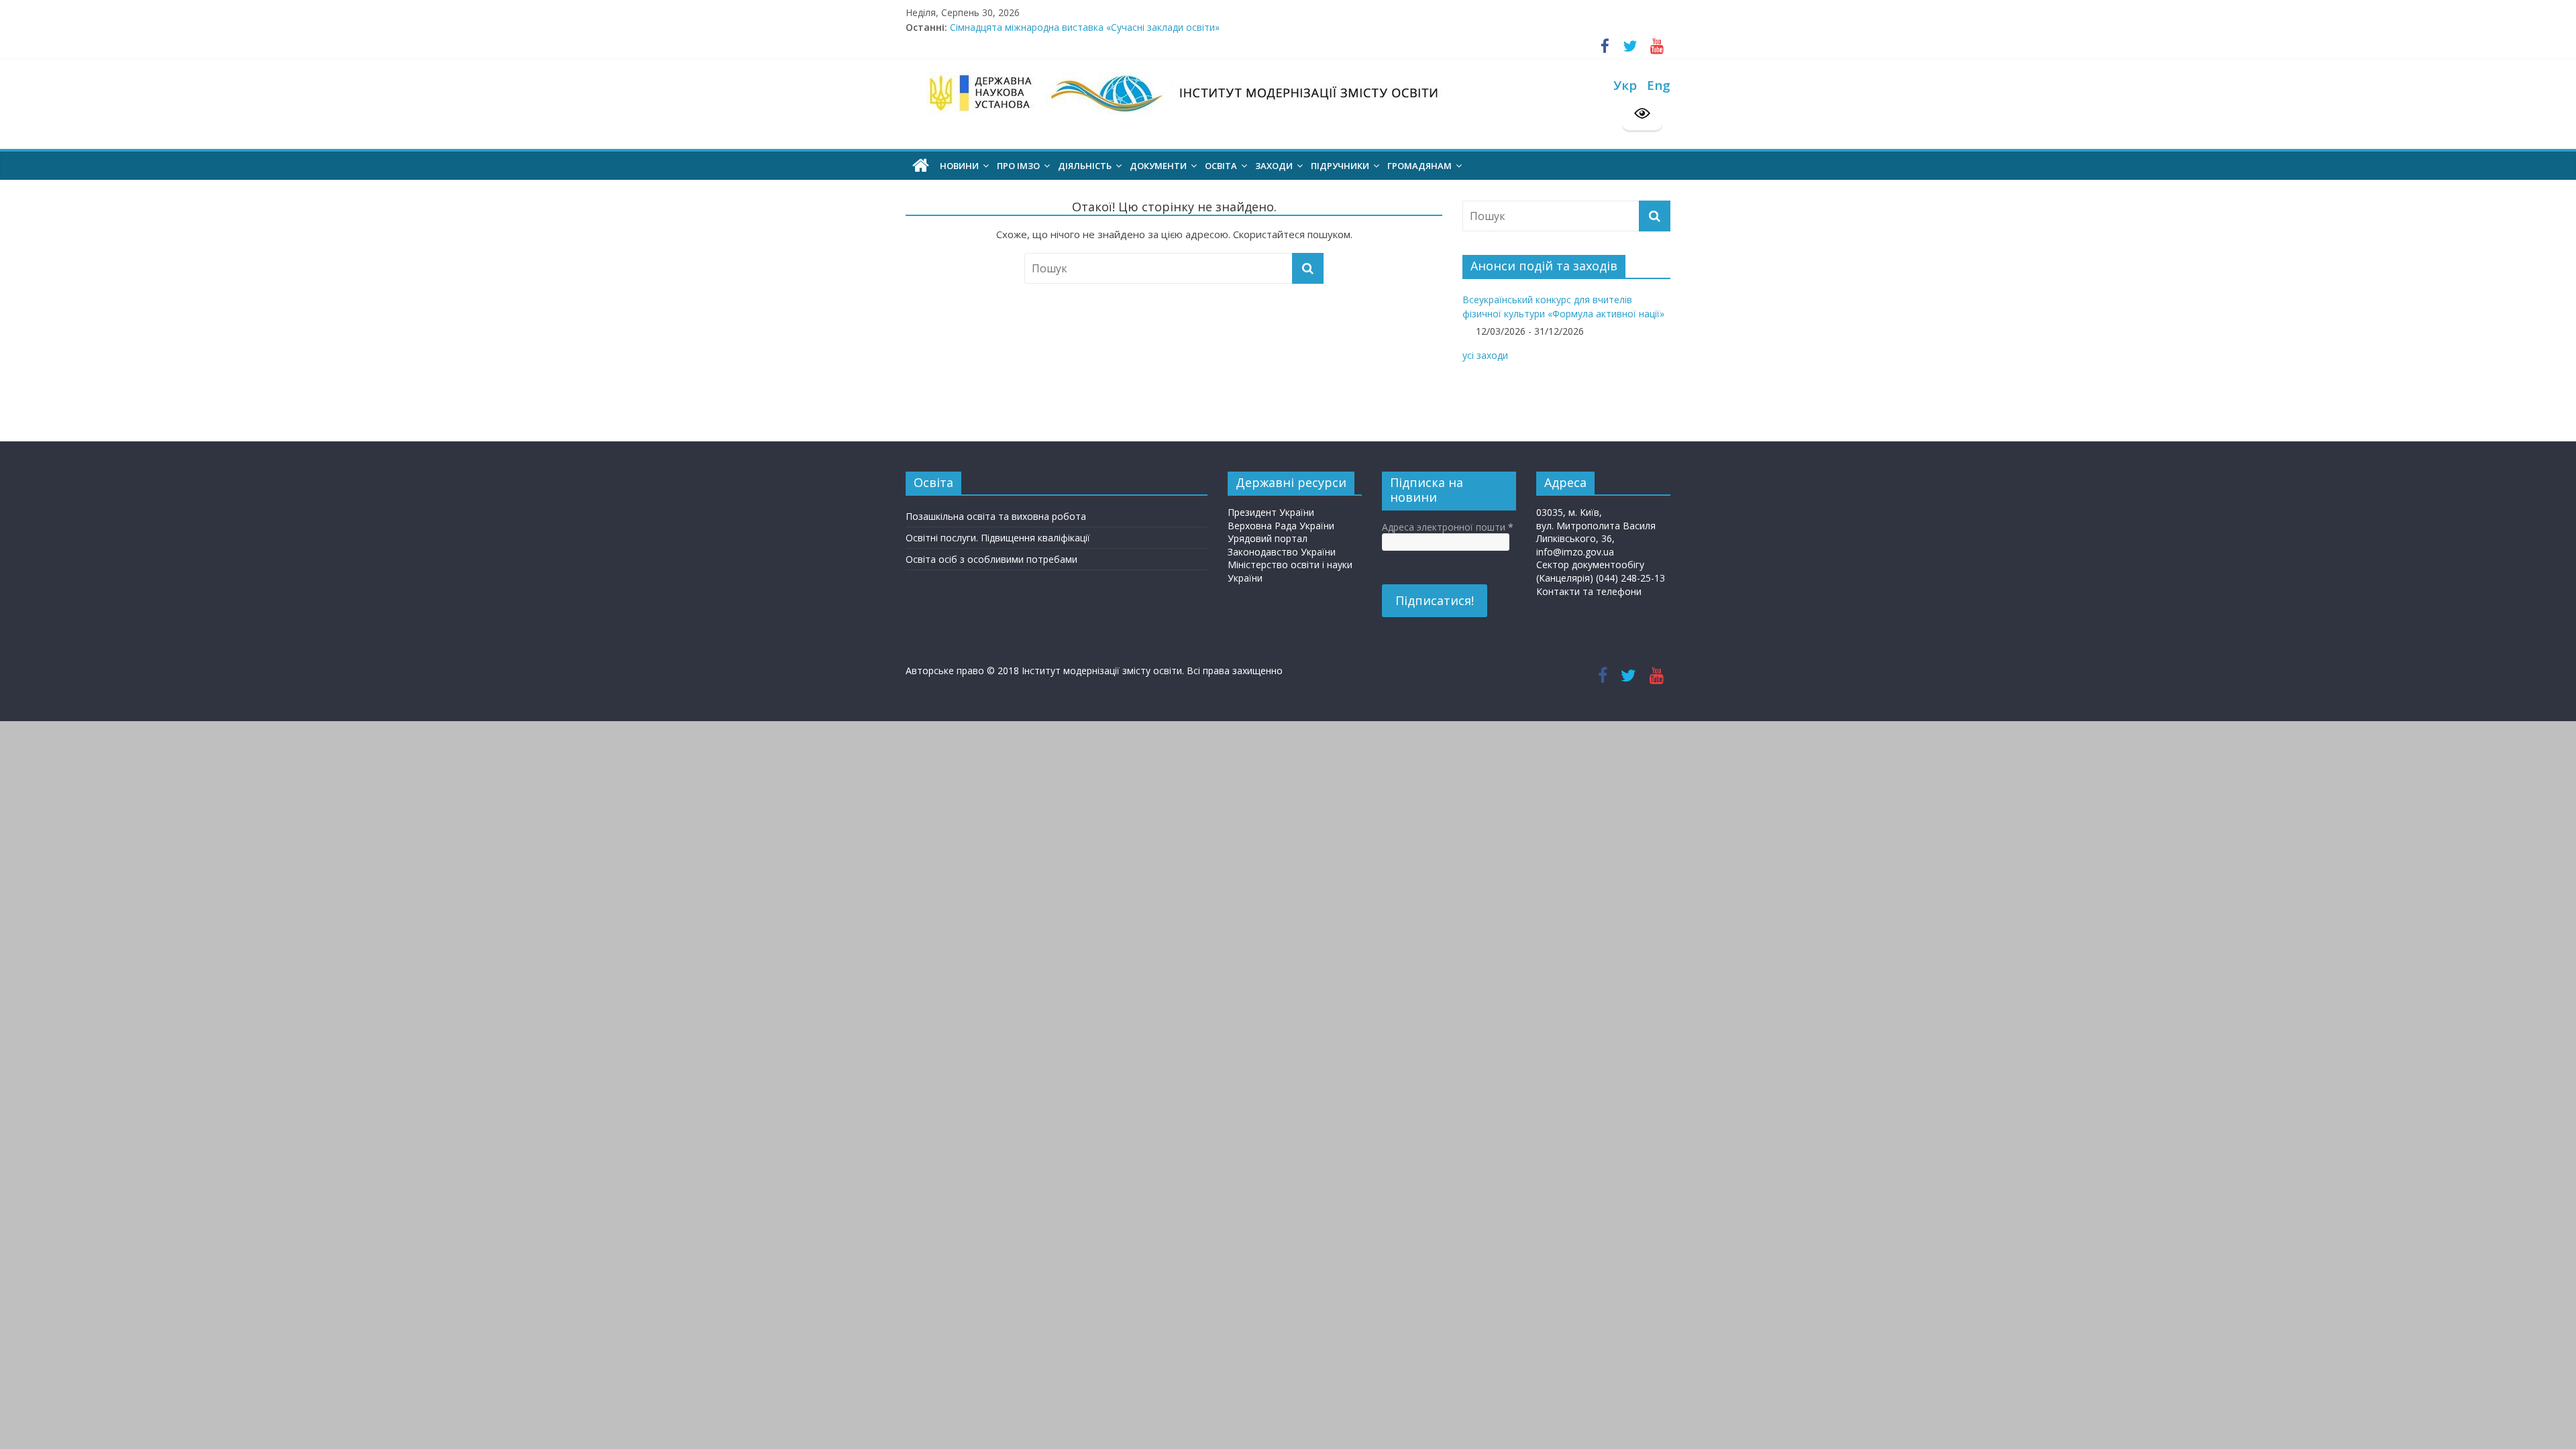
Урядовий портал (1268, 538)
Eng (1659, 85)
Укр (1625, 85)
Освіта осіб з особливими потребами (991, 559)
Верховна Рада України (1281, 526)
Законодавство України (1282, 552)
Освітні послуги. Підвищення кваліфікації (998, 538)
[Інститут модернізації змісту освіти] (921, 166)
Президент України (1271, 512)
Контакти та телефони (1589, 591)
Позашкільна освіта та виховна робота (996, 516)
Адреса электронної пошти (1448, 527)
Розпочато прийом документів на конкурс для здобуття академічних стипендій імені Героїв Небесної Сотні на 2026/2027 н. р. (1237, 26)
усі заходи (1485, 355)
